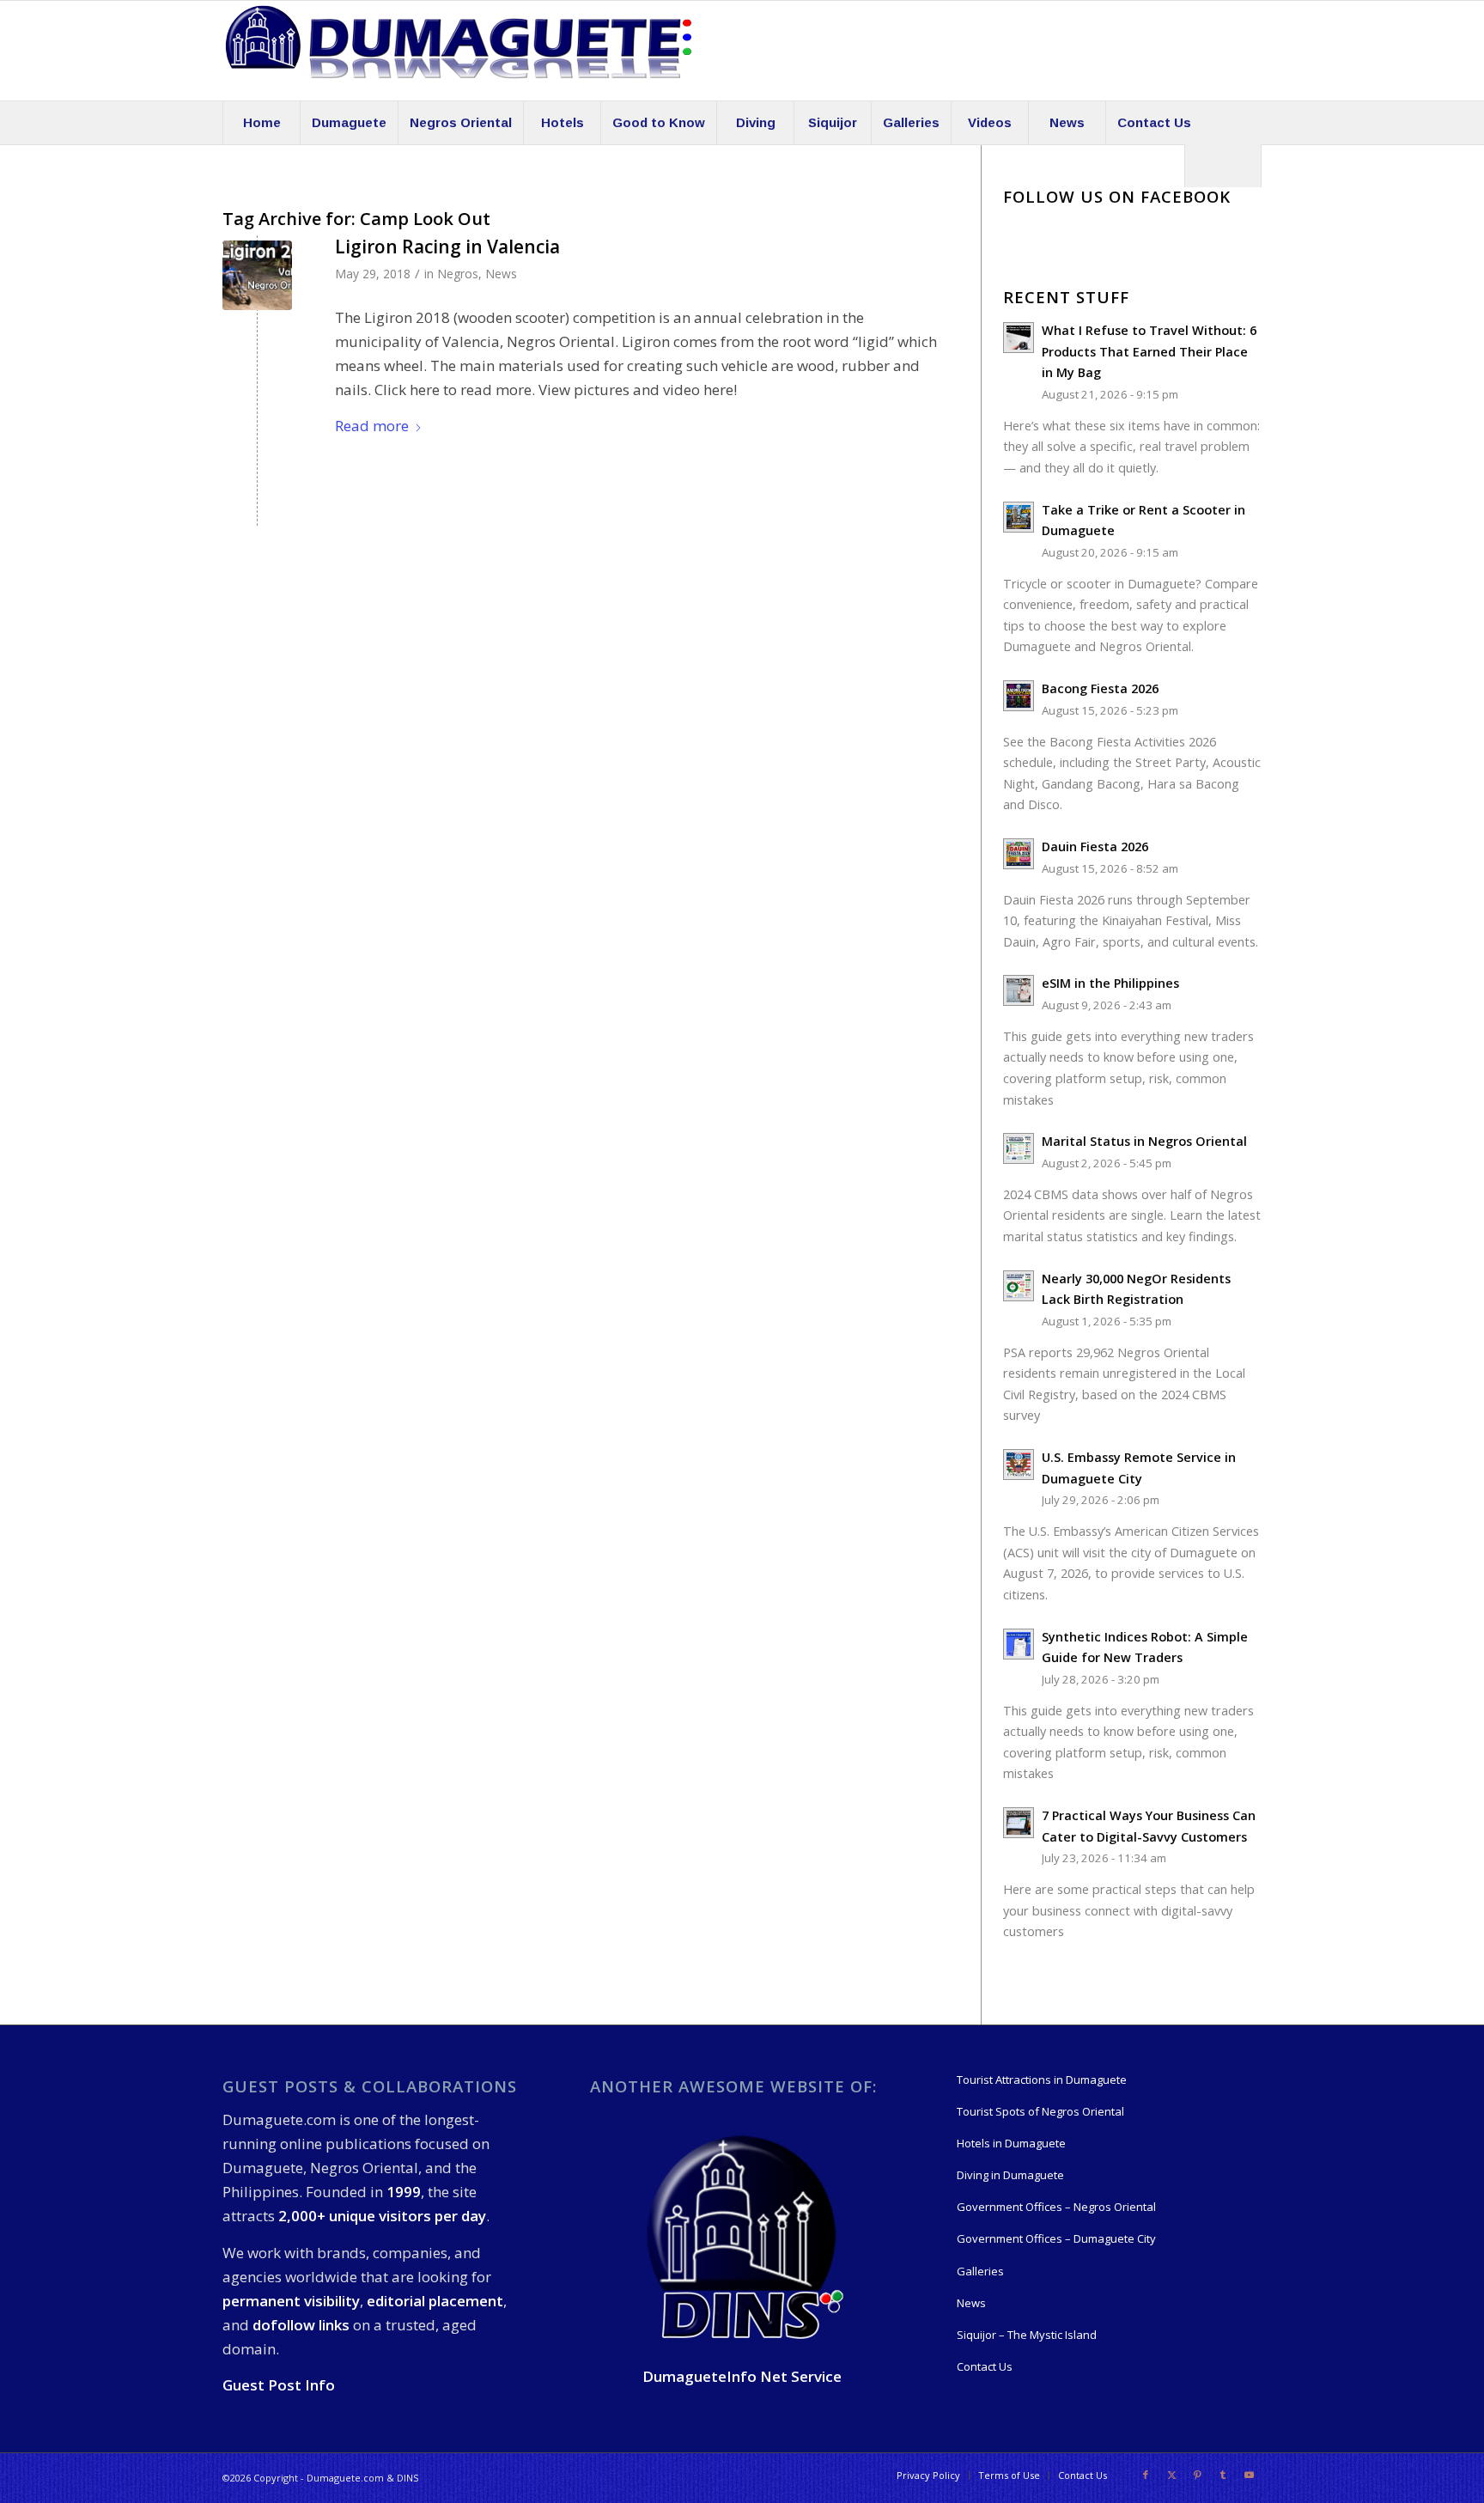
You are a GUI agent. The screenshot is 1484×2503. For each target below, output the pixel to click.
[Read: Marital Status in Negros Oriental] (1019, 1148)
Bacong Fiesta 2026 (1100, 688)
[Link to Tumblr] (1223, 2475)
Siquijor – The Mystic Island (1027, 2335)
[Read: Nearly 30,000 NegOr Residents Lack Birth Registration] (1019, 1286)
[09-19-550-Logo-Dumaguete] (459, 51)
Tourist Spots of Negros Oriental (1040, 2111)
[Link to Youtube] (1249, 2475)
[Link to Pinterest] (1197, 2475)
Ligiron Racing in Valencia (447, 247)
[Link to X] (1171, 2475)
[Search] (1223, 166)
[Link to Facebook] (1146, 2475)
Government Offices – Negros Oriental (1056, 2207)
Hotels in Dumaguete (1011, 2143)
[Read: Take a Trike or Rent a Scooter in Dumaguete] (1019, 517)
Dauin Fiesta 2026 (1095, 847)
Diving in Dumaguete (1010, 2175)
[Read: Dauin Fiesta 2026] (1019, 854)
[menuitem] (261, 123)
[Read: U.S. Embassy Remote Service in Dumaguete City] (1019, 1465)
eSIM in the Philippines (1110, 983)
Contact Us (985, 2366)
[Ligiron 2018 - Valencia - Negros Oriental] (257, 275)
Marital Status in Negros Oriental (1144, 1141)
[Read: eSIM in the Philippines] (1019, 990)
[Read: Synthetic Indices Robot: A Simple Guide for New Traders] (1019, 1644)
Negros (458, 274)
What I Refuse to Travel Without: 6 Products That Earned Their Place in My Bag (1149, 351)
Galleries (980, 2271)
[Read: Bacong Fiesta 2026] (1019, 696)
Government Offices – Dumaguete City (1056, 2238)
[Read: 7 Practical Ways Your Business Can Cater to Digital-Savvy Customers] (1019, 1823)
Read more (372, 426)
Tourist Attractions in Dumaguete (1042, 2080)
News (501, 274)
